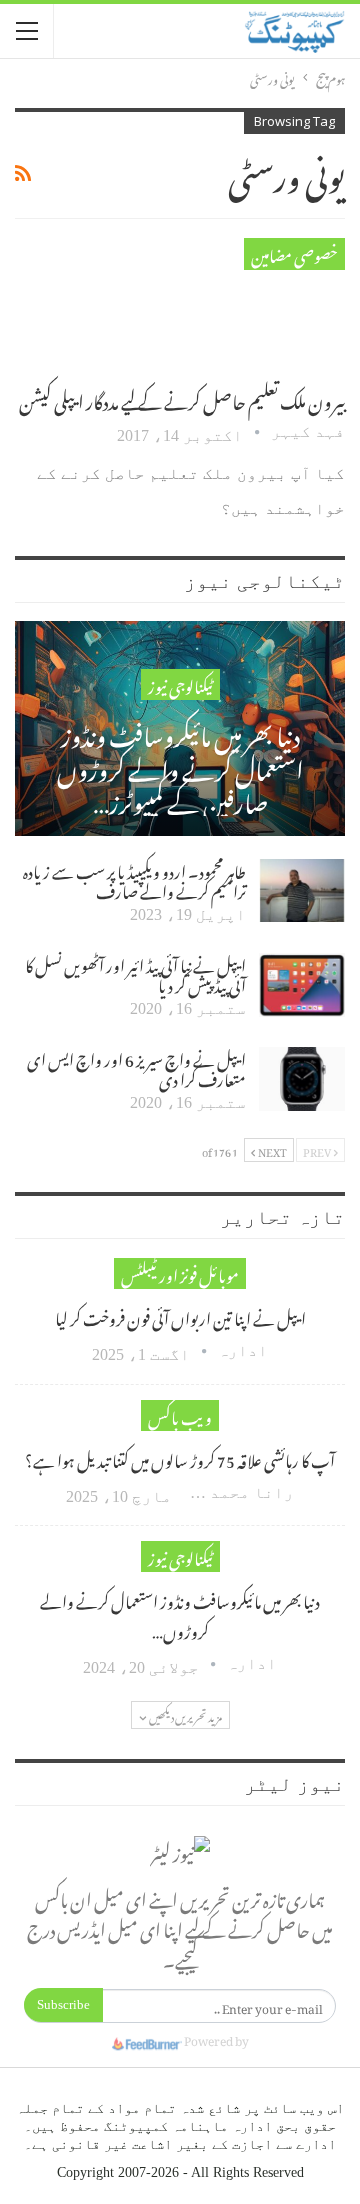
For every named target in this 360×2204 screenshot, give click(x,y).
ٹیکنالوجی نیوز (180, 684)
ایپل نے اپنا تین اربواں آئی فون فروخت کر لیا (180, 1316)
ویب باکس (180, 1415)
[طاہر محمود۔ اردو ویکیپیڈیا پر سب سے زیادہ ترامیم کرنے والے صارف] (302, 891)
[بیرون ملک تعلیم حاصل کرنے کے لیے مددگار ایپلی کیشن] (240, 305)
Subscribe (63, 2004)
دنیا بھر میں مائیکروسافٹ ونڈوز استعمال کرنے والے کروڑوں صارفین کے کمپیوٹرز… (180, 765)
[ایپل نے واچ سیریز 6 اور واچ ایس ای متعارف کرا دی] (302, 1079)
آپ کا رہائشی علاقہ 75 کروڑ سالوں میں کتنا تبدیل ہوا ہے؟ (180, 1458)
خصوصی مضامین (294, 253)
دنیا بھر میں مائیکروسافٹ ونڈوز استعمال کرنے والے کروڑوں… (180, 1614)
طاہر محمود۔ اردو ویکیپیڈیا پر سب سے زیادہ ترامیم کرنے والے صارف (134, 879)
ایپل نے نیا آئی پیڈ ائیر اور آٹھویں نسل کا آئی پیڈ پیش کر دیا (135, 973)
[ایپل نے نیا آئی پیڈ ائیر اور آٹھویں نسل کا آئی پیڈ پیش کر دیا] (302, 985)
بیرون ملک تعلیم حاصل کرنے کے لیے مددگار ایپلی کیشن (182, 398)
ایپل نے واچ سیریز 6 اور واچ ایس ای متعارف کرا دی (136, 1067)
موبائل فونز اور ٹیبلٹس (180, 1273)
